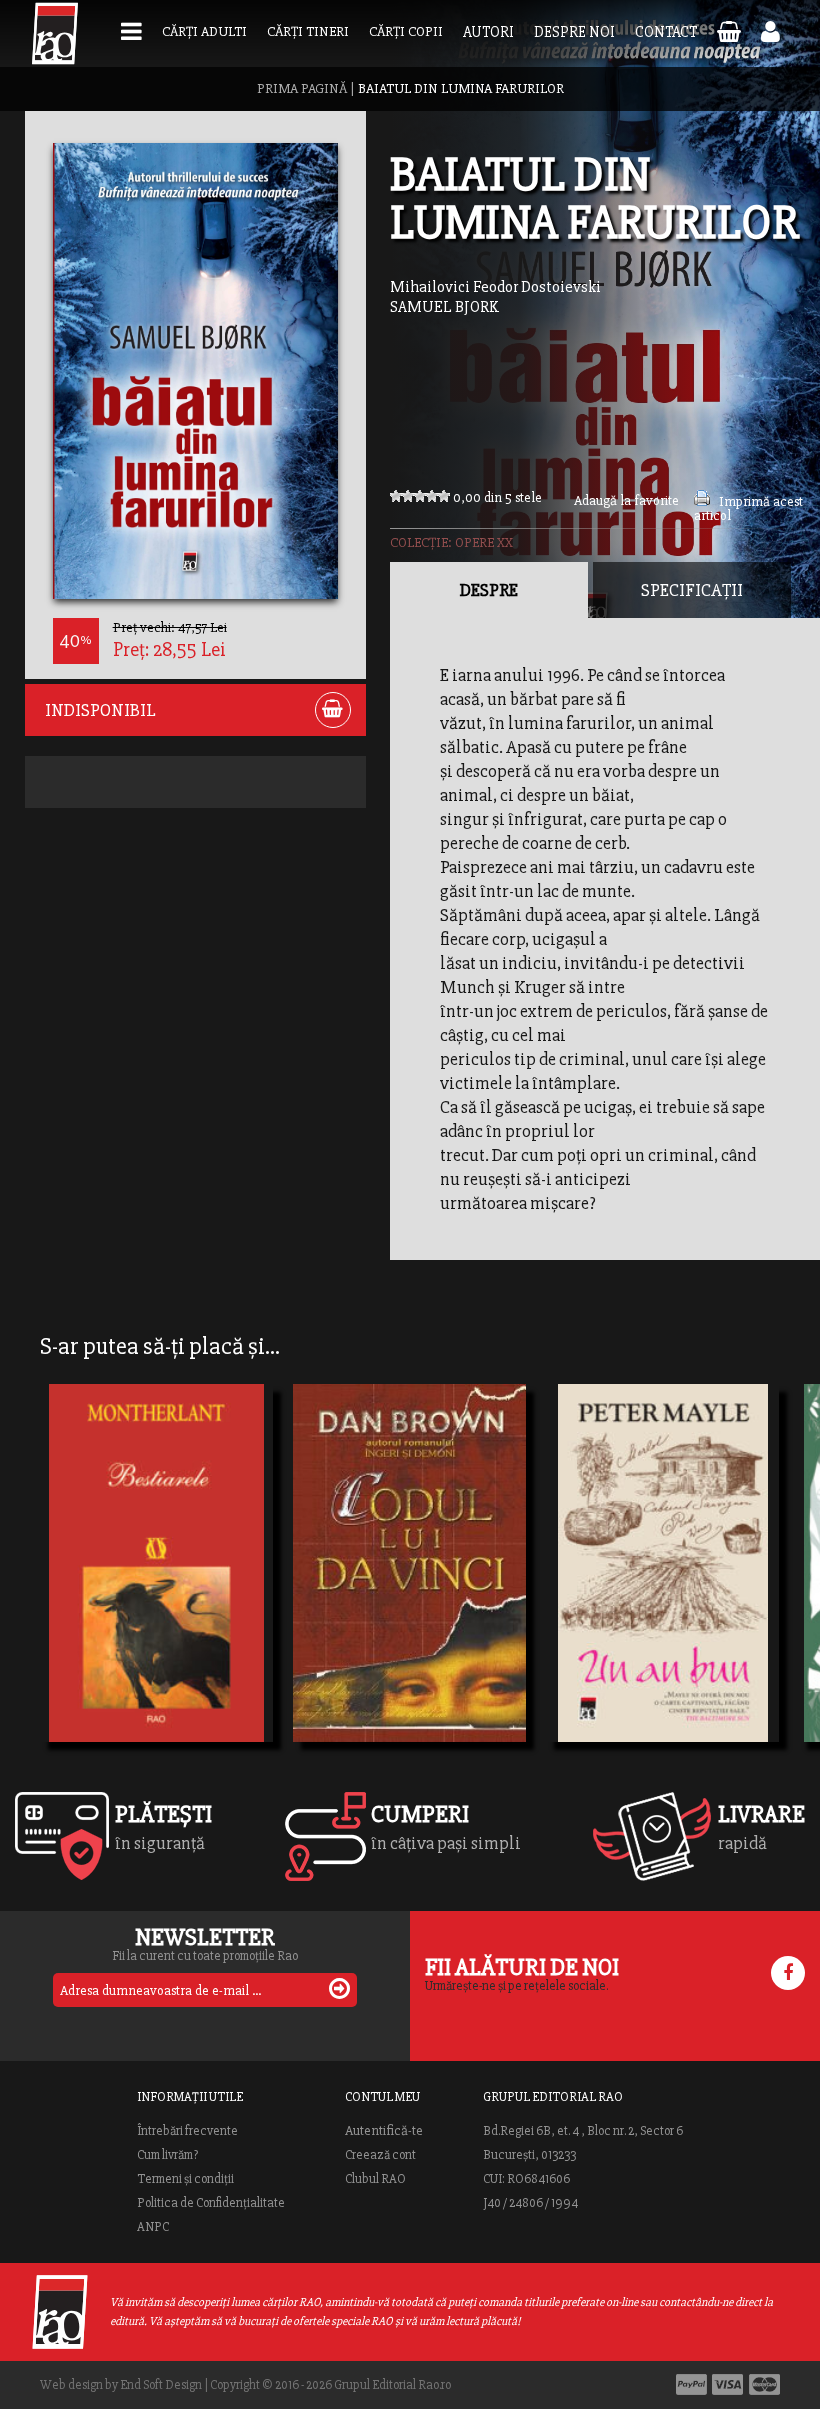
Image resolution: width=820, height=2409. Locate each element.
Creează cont (380, 2155)
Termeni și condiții (185, 2179)
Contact (666, 32)
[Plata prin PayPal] (691, 2384)
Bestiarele (96, 1570)
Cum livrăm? (167, 2155)
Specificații (692, 590)
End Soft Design (161, 2385)
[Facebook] (788, 1973)
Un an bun (606, 1570)
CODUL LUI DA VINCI (394, 1606)
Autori (488, 32)
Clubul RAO (375, 2179)
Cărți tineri (308, 31)
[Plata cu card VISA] (728, 2384)
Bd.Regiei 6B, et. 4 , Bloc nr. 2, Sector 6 (583, 2131)
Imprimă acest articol (748, 508)
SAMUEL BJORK (444, 307)
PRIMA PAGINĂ (302, 88)
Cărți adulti (204, 31)
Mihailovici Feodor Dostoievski (495, 287)
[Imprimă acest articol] (702, 501)
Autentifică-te (384, 2131)
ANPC (153, 2227)
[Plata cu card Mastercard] (764, 2384)
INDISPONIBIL (100, 710)
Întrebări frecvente (187, 2131)
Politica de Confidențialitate (211, 2203)
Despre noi (574, 32)
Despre (489, 590)
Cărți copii (406, 31)
